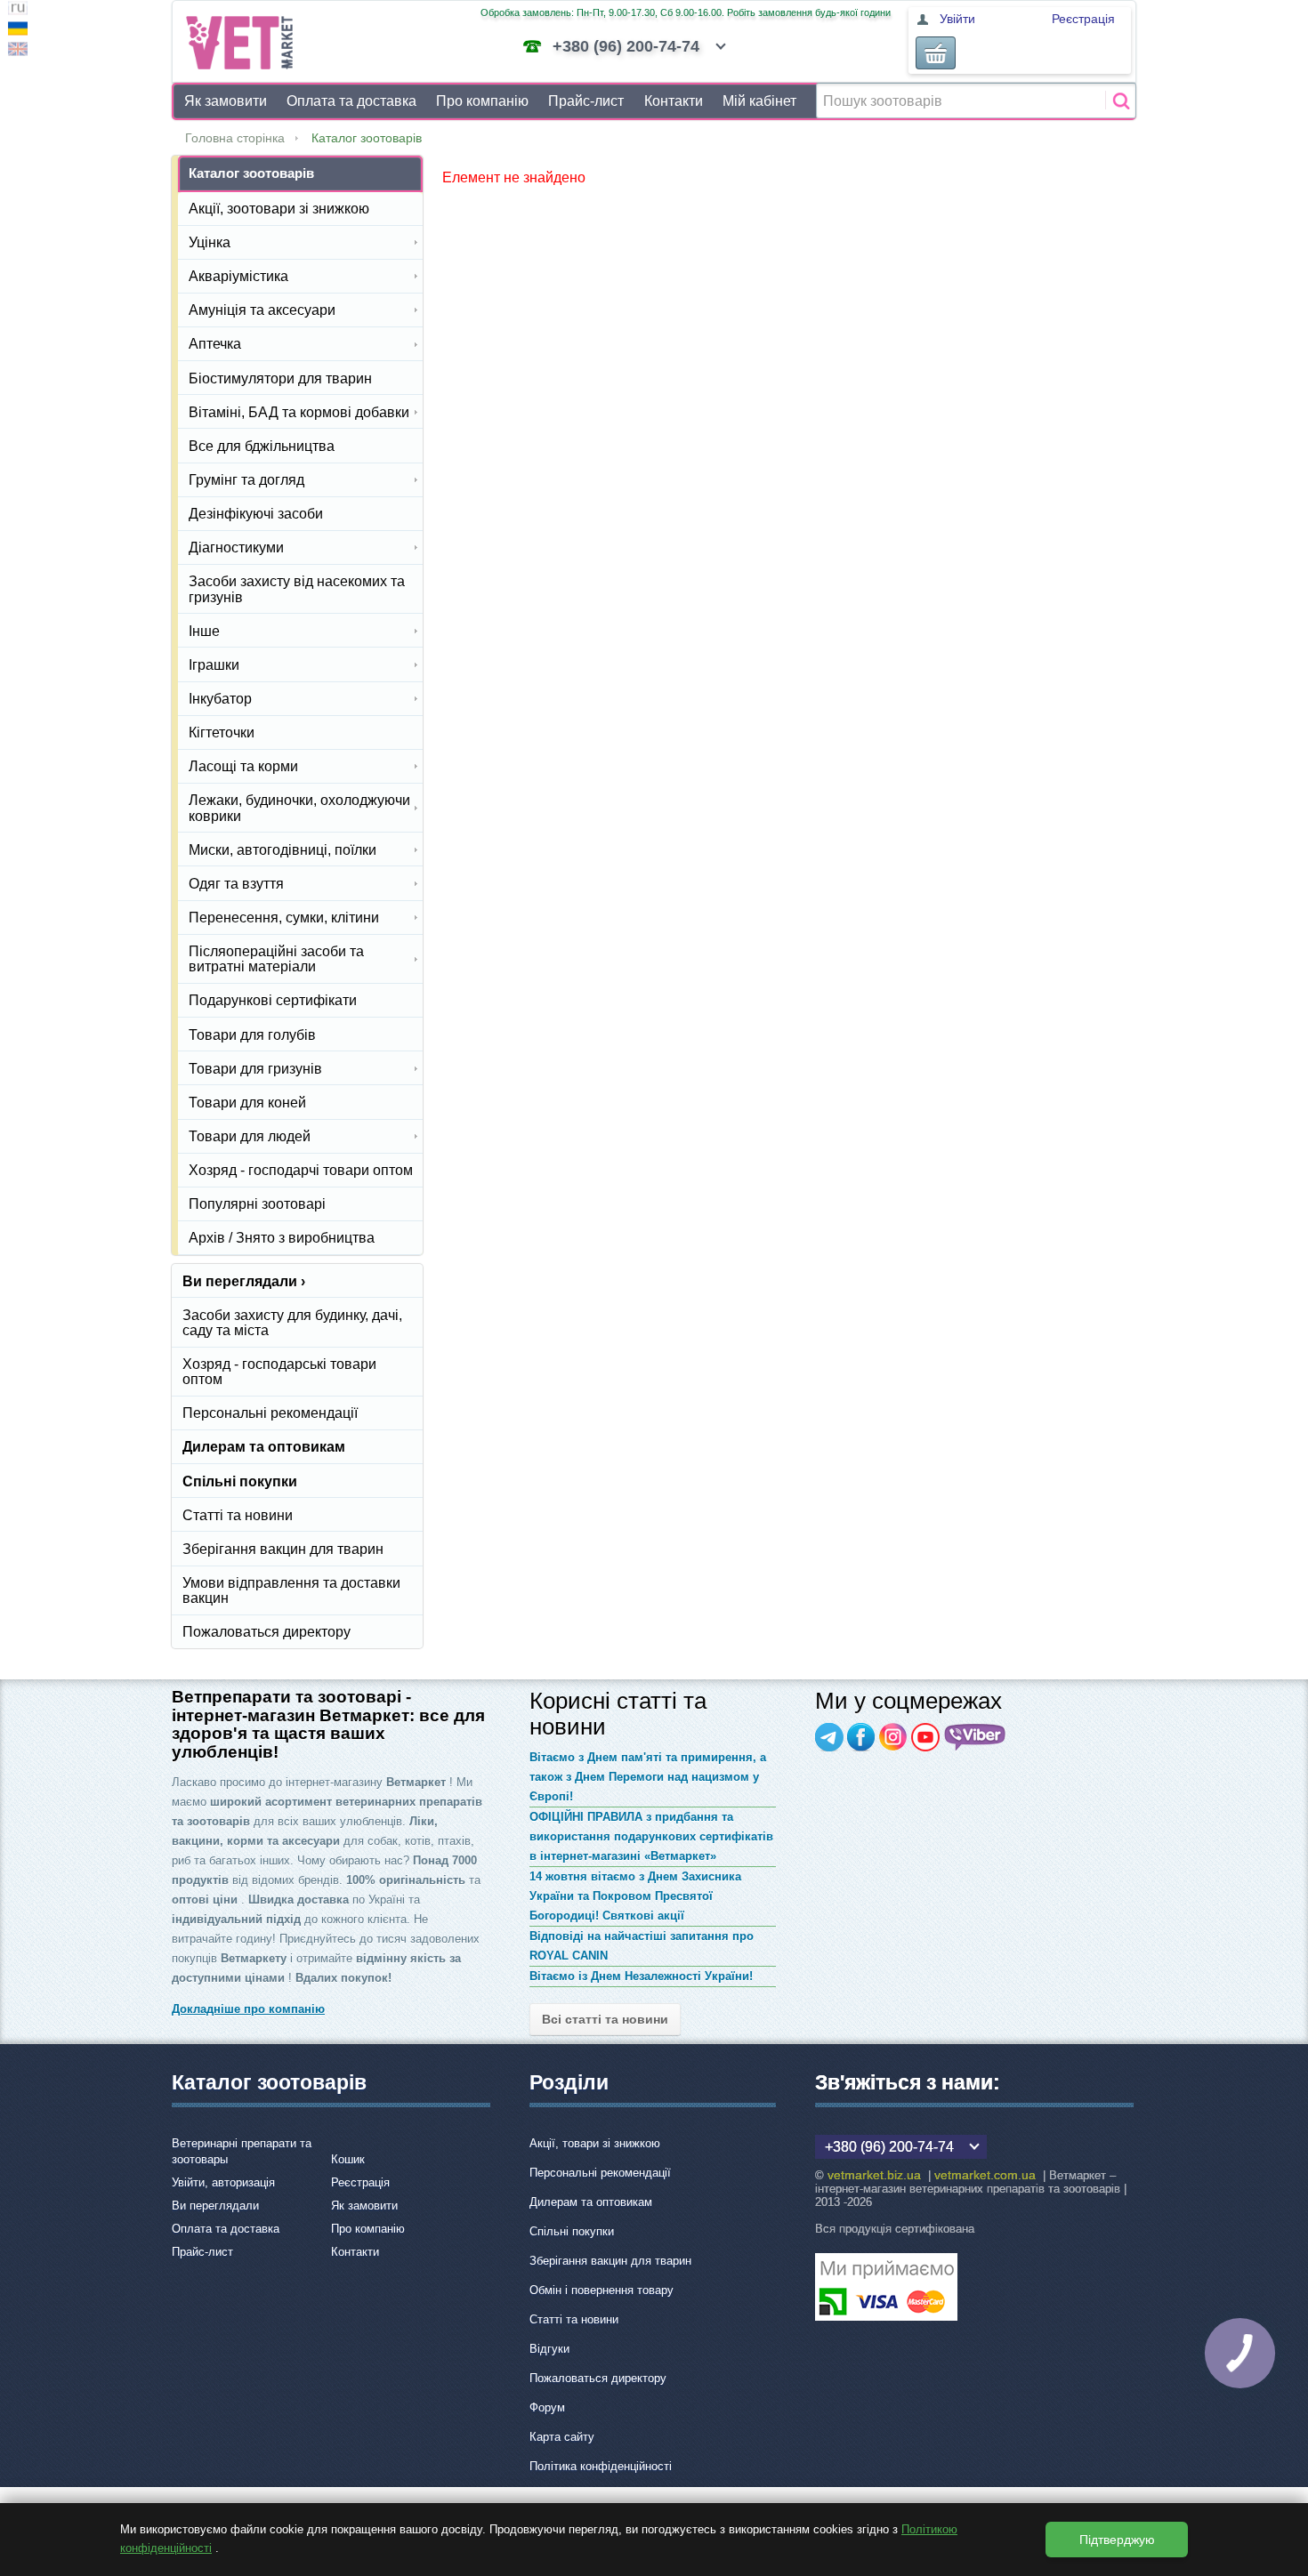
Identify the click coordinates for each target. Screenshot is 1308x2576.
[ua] (18, 31)
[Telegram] (829, 1737)
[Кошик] (936, 53)
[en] (18, 51)
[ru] (18, 10)
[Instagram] (893, 1737)
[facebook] (861, 1737)
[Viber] (975, 1737)
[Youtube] (925, 1737)
